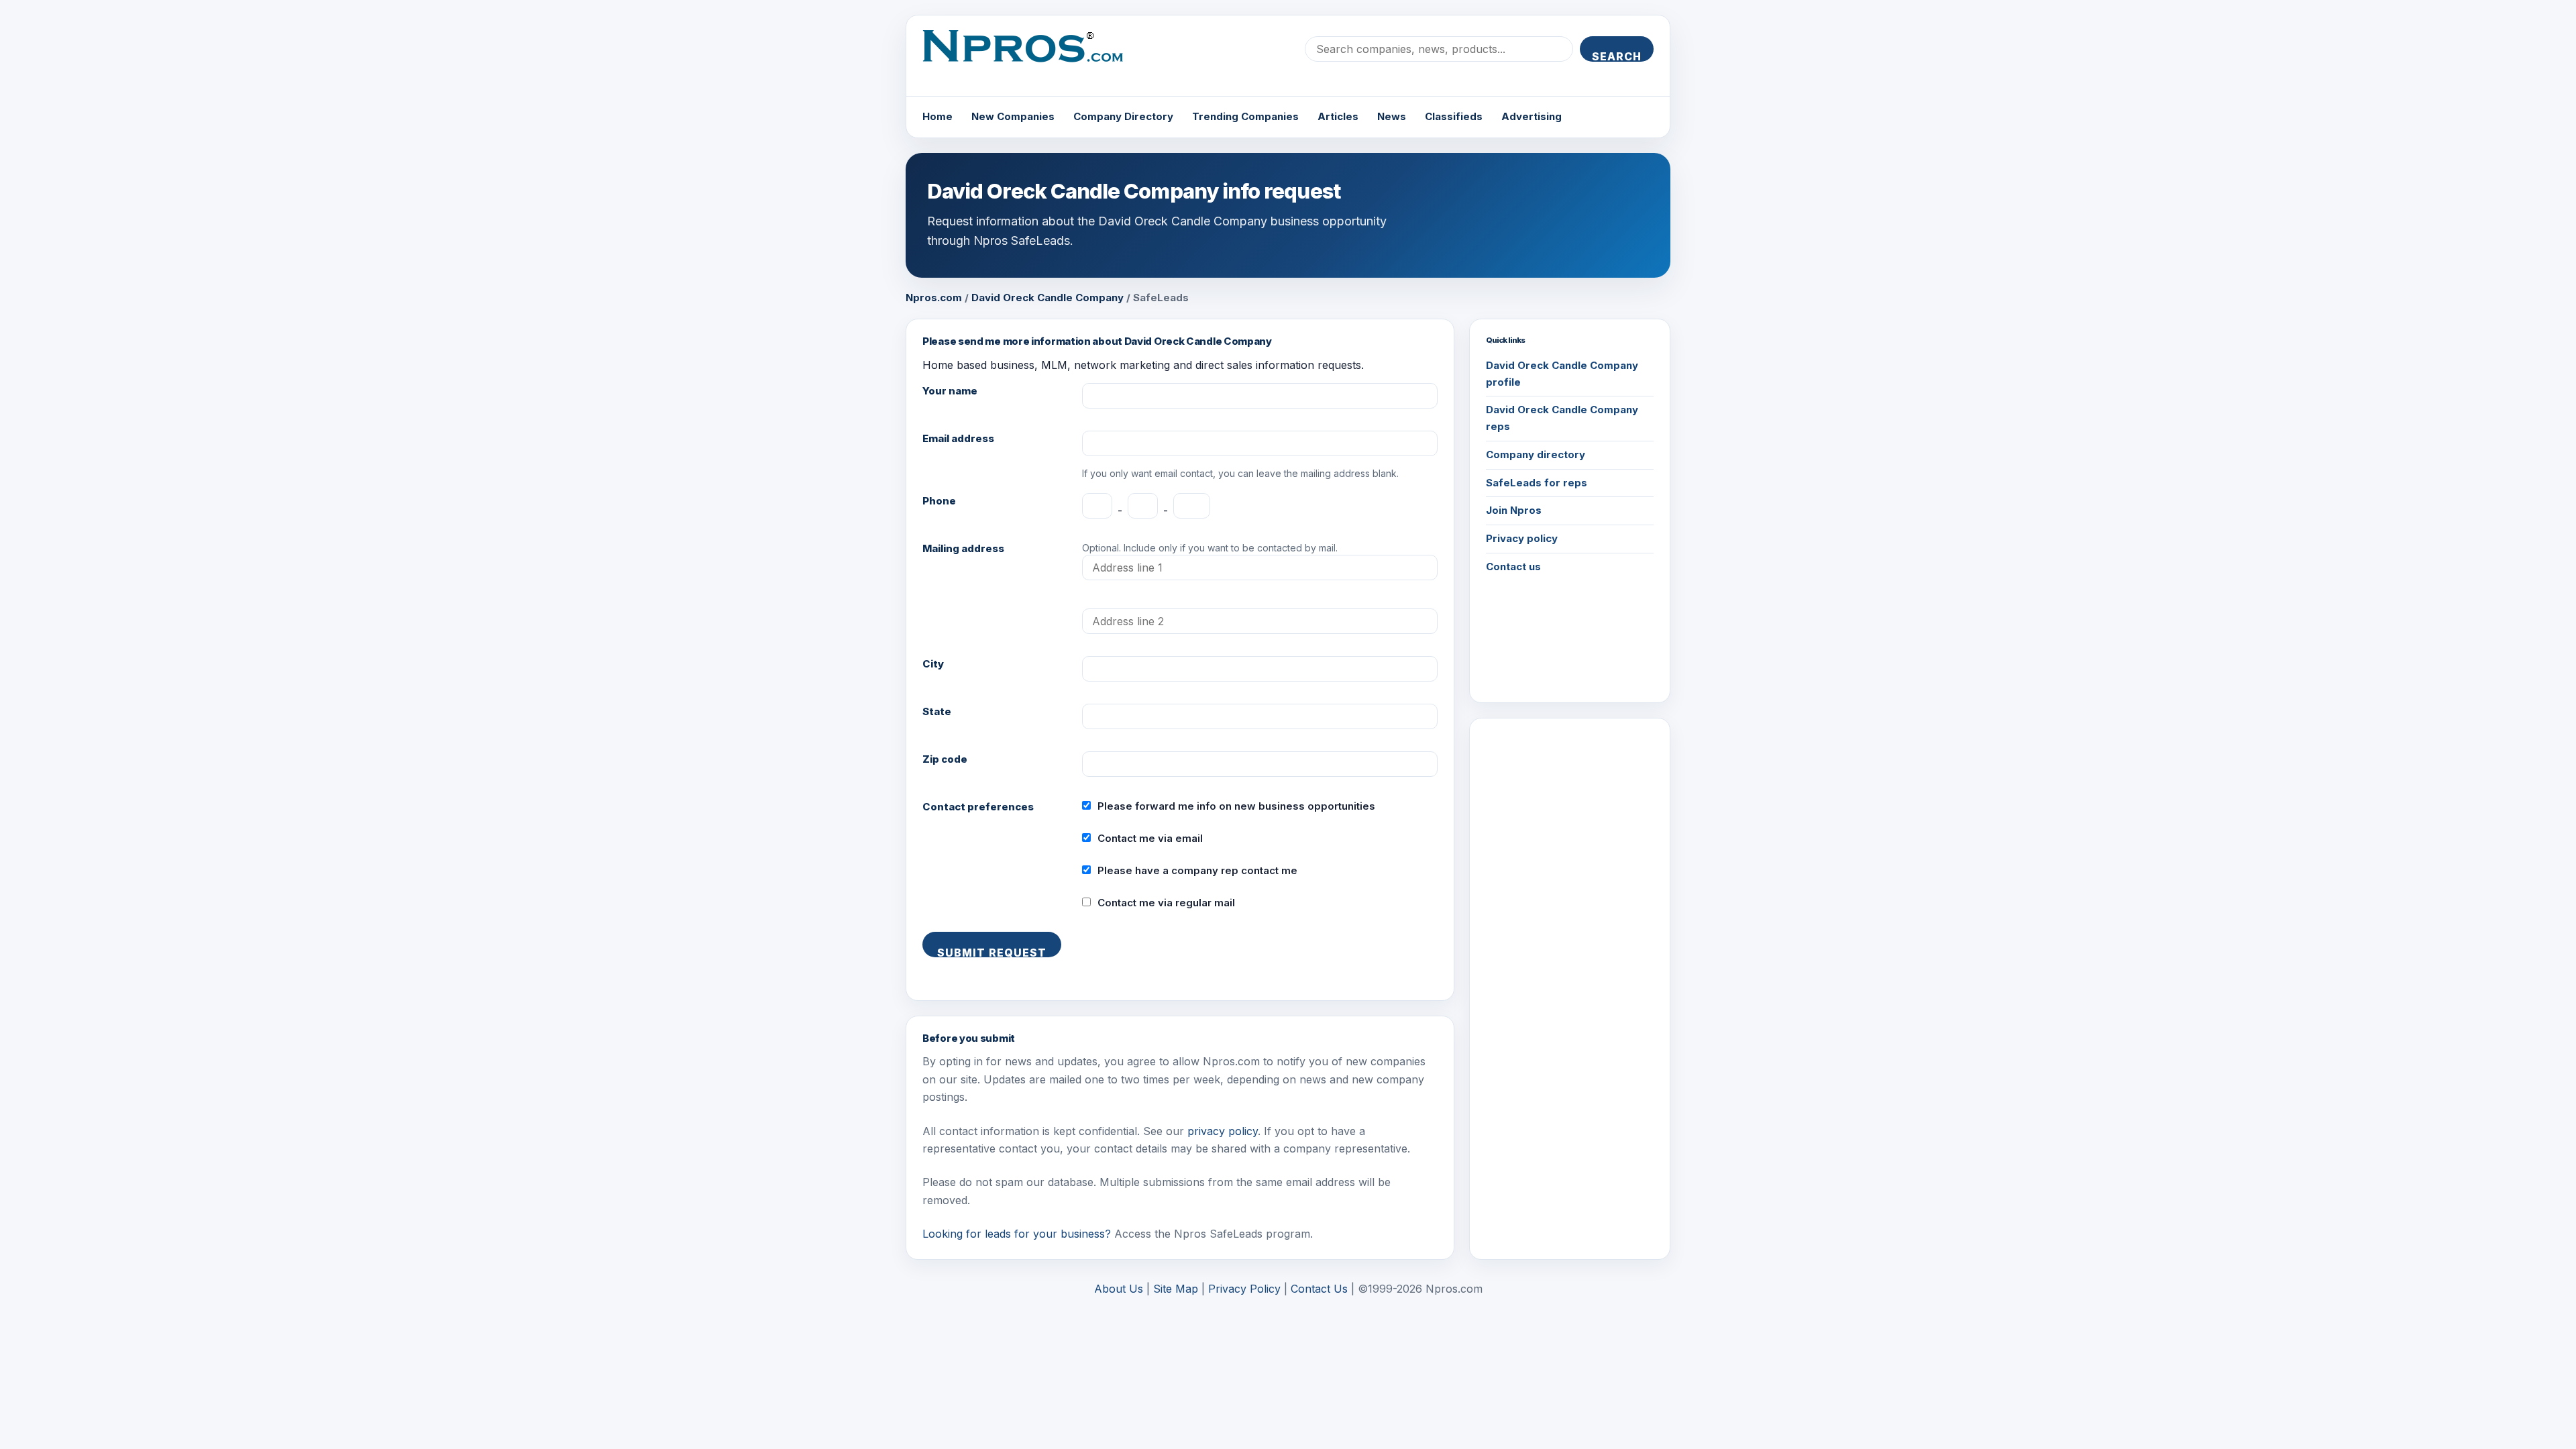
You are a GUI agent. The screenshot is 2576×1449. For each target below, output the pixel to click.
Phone (939, 501)
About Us (1119, 1289)
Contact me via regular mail (1166, 903)
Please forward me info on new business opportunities (1236, 806)
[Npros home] (1033, 57)
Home (937, 116)
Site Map (1176, 1289)
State (937, 711)
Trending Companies (1245, 116)
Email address (958, 438)
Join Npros (1514, 510)
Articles (1338, 116)
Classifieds (1454, 116)
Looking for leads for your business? (1017, 1234)
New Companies (1013, 116)
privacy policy (1223, 1131)
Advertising (1532, 116)
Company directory (1536, 454)
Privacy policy (1522, 538)
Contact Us (1319, 1289)
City (933, 664)
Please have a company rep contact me (1197, 870)
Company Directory (1123, 116)
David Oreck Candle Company (1048, 298)
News (1392, 116)
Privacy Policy (1244, 1289)
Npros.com (934, 298)
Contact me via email (1150, 838)
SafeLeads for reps (1537, 483)
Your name (950, 391)
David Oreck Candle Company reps (1562, 418)
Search (1617, 56)
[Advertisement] (1570, 936)
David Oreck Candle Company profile (1562, 374)
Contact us (1513, 567)
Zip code (945, 759)
